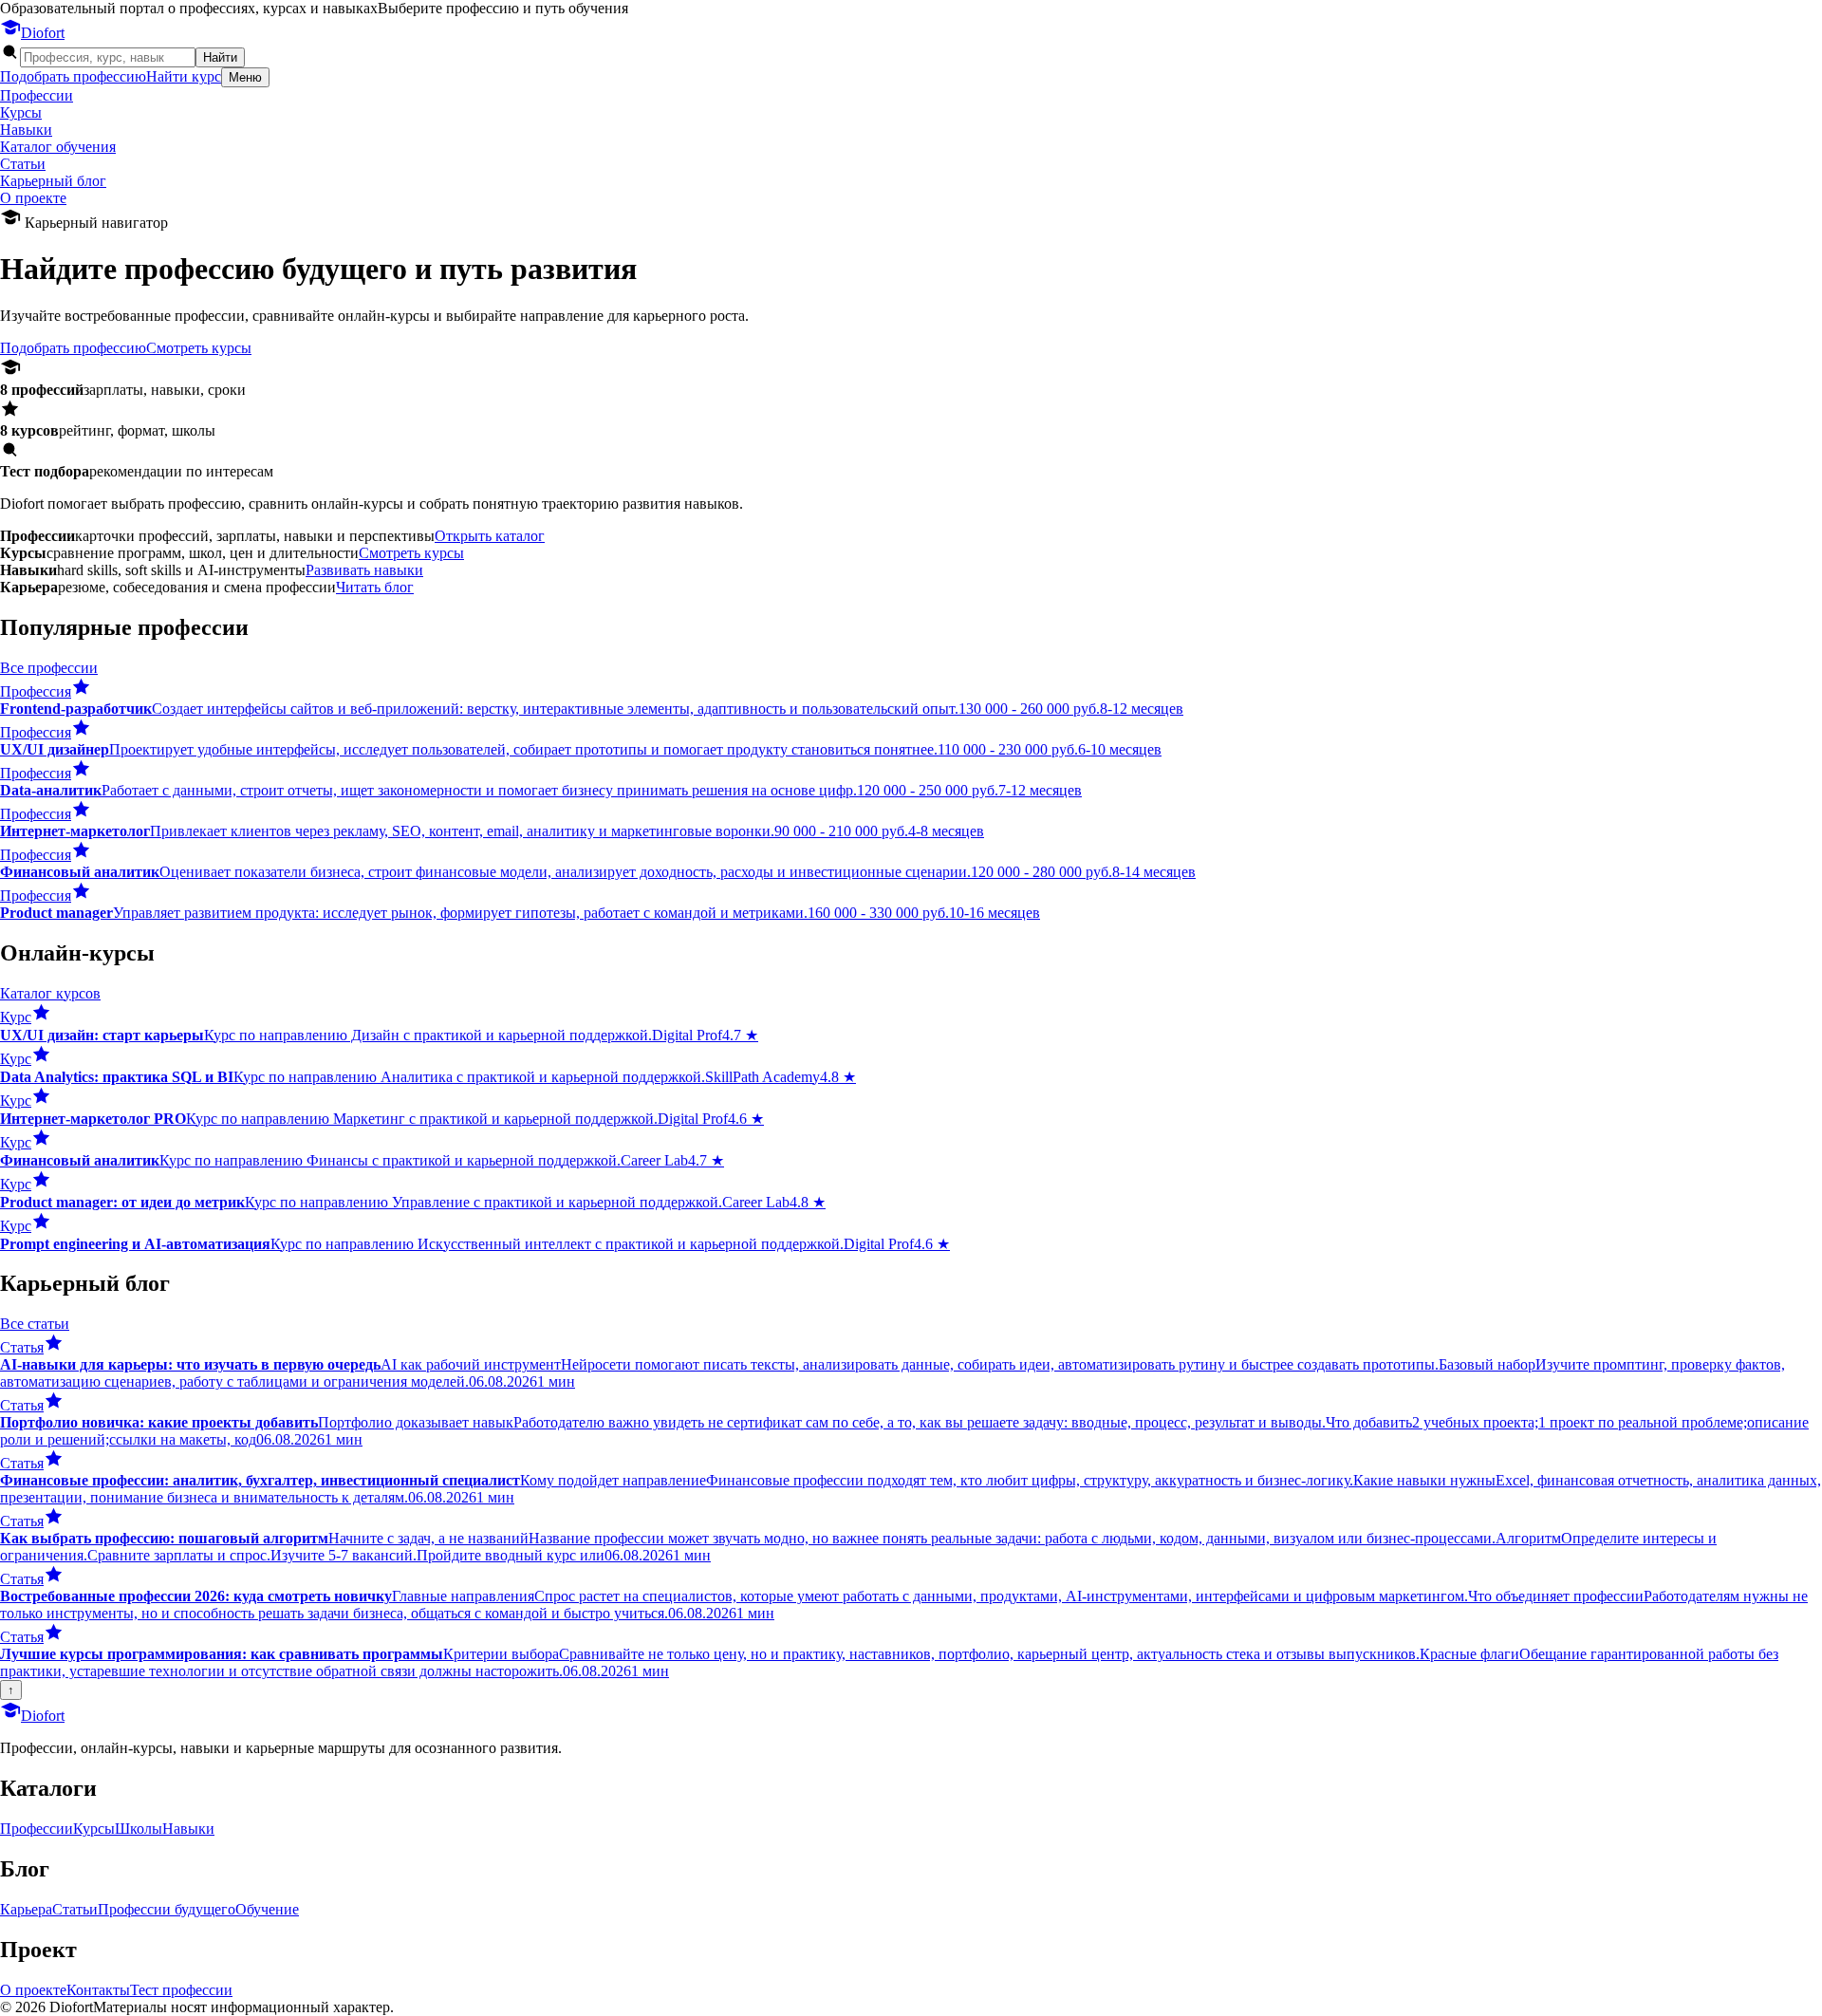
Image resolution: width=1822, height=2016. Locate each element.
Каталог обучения (58, 147)
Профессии (37, 95)
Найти (220, 57)
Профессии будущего (167, 1909)
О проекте (33, 198)
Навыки (26, 130)
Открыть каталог (490, 536)
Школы (139, 1829)
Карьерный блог (53, 181)
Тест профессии (181, 1990)
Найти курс (184, 76)
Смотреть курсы (199, 348)
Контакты (98, 1990)
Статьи (23, 164)
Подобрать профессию (73, 76)
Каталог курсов (50, 993)
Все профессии (49, 668)
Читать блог (375, 587)
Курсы (21, 112)
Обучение (267, 1909)
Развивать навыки (364, 570)
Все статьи (35, 1324)
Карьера (26, 1909)
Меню (245, 77)
